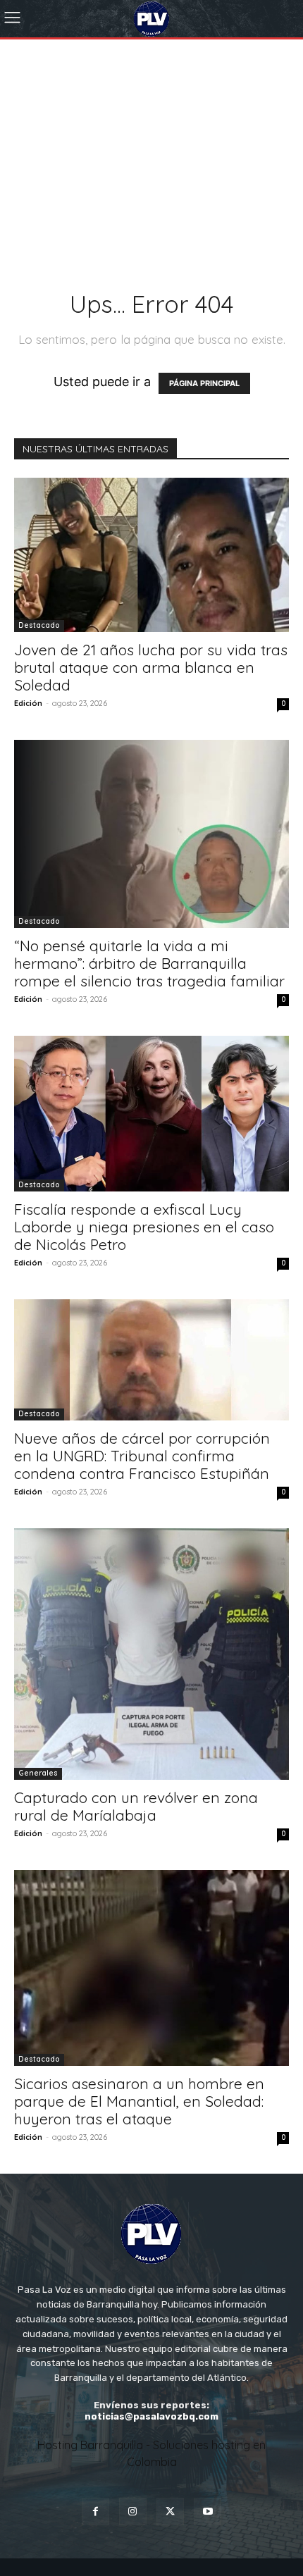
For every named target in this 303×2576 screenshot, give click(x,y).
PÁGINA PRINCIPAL (204, 383)
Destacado (39, 625)
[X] (170, 2512)
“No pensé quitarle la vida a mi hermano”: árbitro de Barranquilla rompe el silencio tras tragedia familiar (149, 963)
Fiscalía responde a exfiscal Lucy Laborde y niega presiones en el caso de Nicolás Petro (144, 1227)
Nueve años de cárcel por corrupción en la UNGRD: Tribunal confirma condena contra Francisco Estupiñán (142, 1456)
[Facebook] (95, 2512)
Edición (28, 703)
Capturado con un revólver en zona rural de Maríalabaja (136, 1806)
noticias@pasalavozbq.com (151, 2416)
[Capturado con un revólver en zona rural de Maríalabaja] (151, 1654)
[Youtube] (208, 2512)
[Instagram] (133, 2512)
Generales (38, 1773)
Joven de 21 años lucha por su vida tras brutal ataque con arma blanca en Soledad (151, 667)
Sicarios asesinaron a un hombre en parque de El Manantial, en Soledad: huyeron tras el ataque (139, 2101)
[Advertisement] (151, 135)
